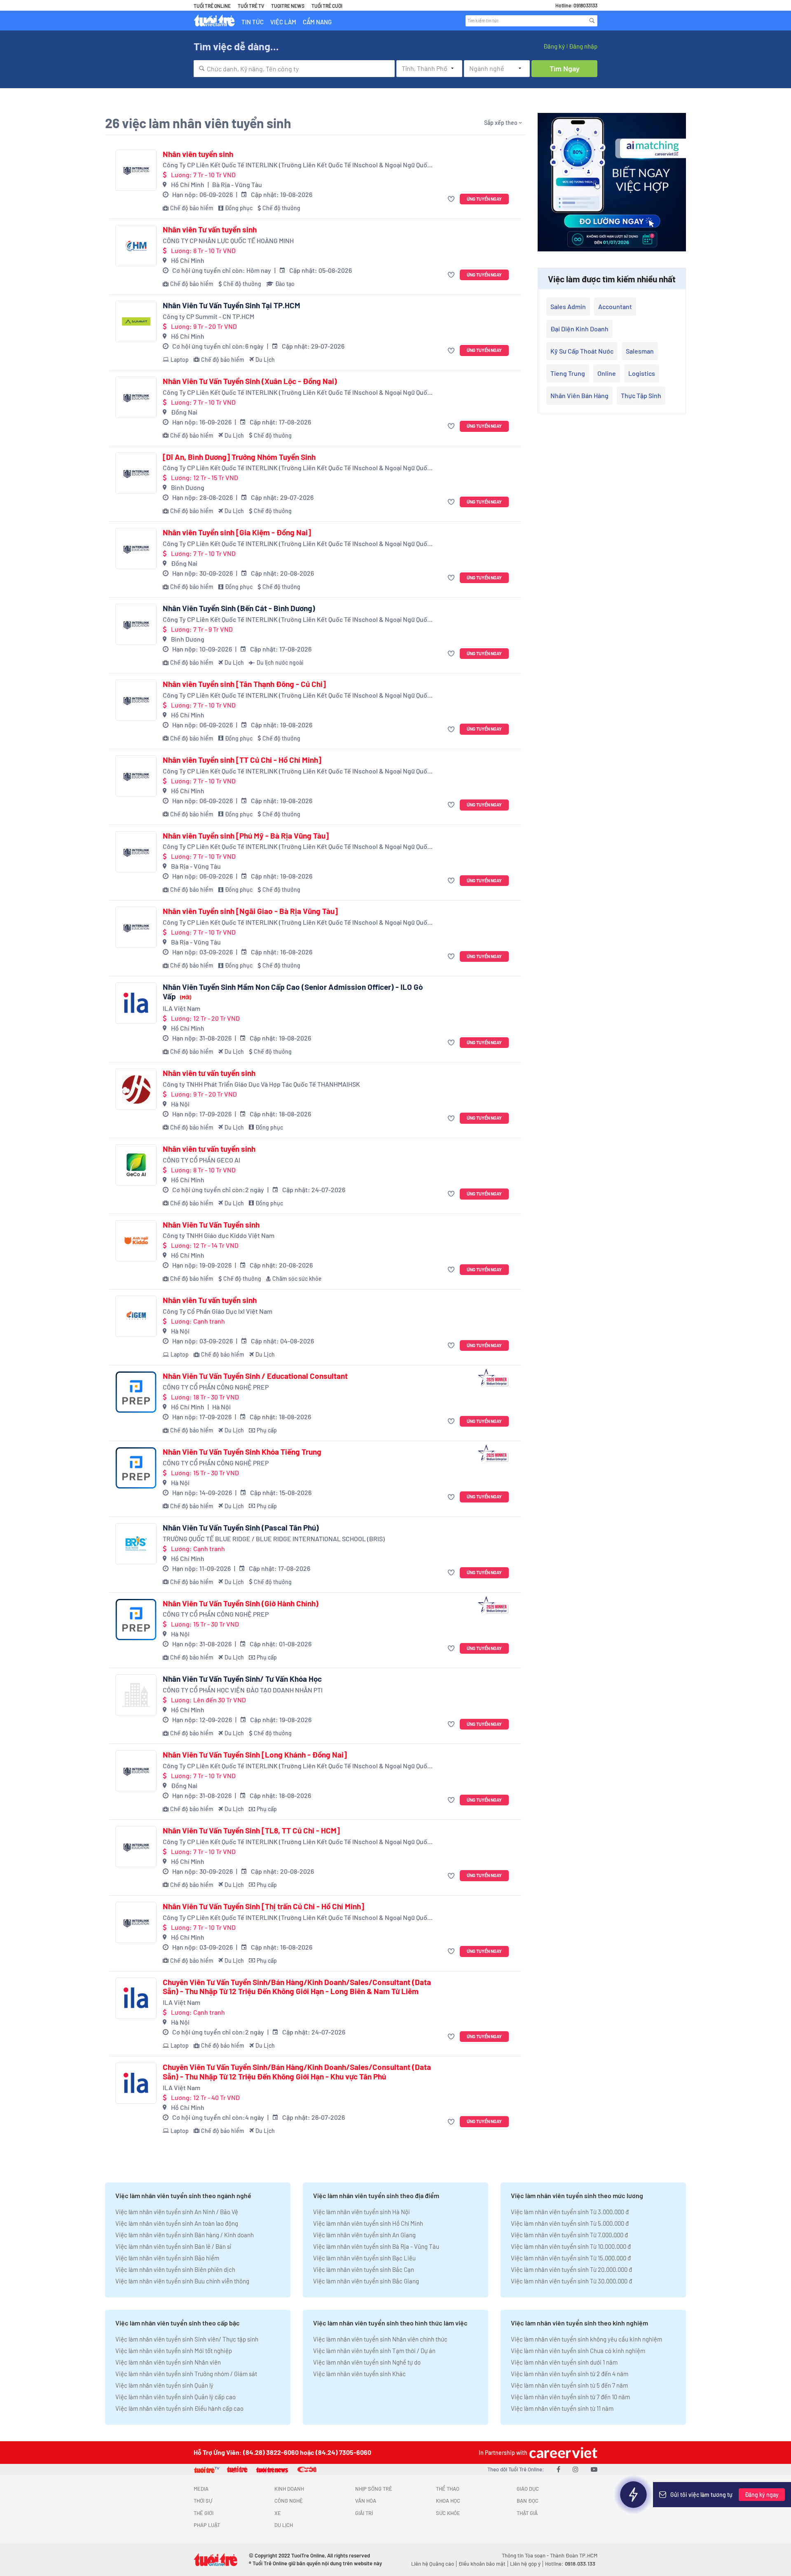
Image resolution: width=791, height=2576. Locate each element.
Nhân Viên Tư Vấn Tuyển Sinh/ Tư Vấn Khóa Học (242, 1679)
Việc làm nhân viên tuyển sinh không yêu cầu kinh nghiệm (586, 2339)
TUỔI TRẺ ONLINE (212, 6)
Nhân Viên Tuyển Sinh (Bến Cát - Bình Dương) (239, 608)
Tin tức (253, 22)
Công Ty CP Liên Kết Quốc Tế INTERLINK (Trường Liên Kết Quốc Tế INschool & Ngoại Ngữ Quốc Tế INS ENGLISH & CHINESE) (297, 165)
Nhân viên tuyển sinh (198, 154)
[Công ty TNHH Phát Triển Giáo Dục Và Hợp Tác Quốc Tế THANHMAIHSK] (136, 1089)
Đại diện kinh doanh (579, 329)
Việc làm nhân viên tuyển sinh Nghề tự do (367, 2362)
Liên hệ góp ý (525, 2564)
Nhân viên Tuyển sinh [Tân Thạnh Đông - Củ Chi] (244, 684)
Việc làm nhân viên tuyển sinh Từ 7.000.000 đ (569, 2235)
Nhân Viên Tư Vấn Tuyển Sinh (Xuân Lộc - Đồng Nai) (250, 381)
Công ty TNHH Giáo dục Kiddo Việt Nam (219, 1235)
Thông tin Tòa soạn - (526, 2555)
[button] (452, 199)
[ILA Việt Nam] (136, 1003)
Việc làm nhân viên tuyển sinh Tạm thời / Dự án (374, 2351)
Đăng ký (554, 46)
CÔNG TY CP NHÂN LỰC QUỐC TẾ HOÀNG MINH (228, 240)
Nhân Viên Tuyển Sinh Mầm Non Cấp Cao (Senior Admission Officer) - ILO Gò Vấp (293, 992)
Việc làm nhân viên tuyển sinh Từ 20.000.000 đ (571, 2269)
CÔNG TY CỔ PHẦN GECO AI (201, 1160)
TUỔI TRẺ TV (251, 6)
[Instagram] (576, 2469)
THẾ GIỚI (204, 2513)
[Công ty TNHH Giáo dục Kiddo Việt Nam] (136, 1241)
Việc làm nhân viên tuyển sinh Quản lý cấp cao (176, 2397)
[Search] (592, 21)
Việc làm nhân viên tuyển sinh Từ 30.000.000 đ (571, 2281)
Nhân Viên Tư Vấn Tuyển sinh (211, 1225)
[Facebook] (558, 2469)
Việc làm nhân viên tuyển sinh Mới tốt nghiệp (174, 2351)
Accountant (615, 306)
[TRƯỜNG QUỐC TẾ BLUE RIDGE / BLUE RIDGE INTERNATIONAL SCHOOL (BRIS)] (136, 1544)
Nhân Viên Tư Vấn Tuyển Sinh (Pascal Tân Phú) (241, 1528)
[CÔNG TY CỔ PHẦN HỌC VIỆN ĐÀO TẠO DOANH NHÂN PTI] (136, 1695)
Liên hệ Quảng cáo (433, 2564)
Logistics (642, 373)
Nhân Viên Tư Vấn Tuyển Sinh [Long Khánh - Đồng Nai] (255, 1755)
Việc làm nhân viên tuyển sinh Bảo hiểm (167, 2258)
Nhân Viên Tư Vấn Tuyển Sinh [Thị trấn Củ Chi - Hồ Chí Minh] (263, 1906)
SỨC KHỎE (448, 2513)
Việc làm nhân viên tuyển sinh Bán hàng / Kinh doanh (185, 2235)
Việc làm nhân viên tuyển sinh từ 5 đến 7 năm (569, 2385)
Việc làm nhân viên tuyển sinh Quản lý (164, 2385)
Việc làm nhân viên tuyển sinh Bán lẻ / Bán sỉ (173, 2246)
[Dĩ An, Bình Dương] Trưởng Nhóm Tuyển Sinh (239, 457)
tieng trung (568, 373)
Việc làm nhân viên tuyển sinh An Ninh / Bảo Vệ (177, 2212)
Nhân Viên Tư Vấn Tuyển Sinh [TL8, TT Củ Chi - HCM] (251, 1831)
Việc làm (283, 22)
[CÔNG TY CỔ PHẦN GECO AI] (136, 1165)
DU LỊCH (284, 2525)
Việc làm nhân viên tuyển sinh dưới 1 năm (564, 2362)
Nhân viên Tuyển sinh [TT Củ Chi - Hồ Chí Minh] (242, 760)
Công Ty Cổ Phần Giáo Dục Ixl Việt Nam (218, 1311)
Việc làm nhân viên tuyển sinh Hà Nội (362, 2212)
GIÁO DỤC (528, 2489)
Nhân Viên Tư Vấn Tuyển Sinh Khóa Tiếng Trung (242, 1452)
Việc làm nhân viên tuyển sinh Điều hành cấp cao (179, 2408)
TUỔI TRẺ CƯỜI (327, 6)
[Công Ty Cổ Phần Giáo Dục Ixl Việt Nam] (136, 1316)
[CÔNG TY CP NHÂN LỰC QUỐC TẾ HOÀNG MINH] (136, 246)
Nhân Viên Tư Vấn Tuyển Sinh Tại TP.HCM (232, 305)
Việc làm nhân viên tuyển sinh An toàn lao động (177, 2223)
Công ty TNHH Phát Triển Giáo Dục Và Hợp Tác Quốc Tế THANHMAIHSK (261, 1084)
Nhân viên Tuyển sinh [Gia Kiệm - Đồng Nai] (237, 532)
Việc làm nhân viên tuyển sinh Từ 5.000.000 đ (570, 2223)
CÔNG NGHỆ (289, 2501)
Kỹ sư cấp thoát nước (582, 351)
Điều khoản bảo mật (482, 2564)
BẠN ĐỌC (528, 2501)
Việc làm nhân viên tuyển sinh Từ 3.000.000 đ (570, 2212)
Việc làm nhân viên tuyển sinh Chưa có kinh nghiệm (578, 2351)
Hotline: (570, 2564)
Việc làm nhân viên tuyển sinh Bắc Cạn (364, 2269)
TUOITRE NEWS (288, 6)
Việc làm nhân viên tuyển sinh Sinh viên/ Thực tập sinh (187, 2339)
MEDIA (201, 2489)
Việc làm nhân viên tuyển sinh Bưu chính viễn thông (182, 2281)
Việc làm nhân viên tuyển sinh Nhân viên (168, 2362)
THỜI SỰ (203, 2501)
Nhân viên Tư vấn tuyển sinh (210, 230)
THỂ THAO (448, 2489)
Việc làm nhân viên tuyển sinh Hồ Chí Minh (368, 2223)
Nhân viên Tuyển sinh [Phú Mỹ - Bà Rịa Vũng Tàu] (246, 836)
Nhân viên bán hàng (579, 395)
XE (278, 2513)
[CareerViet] (562, 2453)
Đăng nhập (583, 46)
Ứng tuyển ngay (484, 199)
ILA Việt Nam (181, 1008)
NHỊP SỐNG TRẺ (374, 2489)
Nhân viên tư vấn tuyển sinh (209, 1073)
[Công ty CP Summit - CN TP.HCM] (136, 321)
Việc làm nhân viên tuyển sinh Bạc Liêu (364, 2258)
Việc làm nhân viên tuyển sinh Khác (359, 2374)
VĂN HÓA (366, 2501)
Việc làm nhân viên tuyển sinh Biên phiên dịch (175, 2269)
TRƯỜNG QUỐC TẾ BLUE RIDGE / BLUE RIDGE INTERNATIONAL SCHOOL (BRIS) (274, 1539)
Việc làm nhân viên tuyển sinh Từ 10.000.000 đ (571, 2246)
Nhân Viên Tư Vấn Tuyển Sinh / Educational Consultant (255, 1376)
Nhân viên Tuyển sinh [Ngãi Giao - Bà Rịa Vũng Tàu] (250, 911)
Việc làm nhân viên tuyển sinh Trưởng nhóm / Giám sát (186, 2374)
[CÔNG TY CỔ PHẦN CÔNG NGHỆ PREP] (136, 1392)
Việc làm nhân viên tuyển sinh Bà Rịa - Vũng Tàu (376, 2246)
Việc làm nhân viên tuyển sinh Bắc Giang (366, 2281)
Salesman (640, 351)
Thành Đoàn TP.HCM (574, 2555)
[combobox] (294, 69)
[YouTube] (594, 2469)
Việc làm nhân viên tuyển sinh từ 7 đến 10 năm (570, 2397)
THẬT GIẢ (527, 2513)
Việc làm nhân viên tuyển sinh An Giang (364, 2235)
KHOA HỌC (448, 2501)
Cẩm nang (317, 22)
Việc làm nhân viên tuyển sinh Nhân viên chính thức (380, 2339)
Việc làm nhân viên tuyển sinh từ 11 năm (562, 2408)
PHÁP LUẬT (207, 2525)
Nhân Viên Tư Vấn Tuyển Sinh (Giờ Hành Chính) (241, 1603)
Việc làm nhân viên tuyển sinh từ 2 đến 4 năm (570, 2374)
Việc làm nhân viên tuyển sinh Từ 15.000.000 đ (571, 2258)
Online (607, 373)
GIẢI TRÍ (364, 2513)
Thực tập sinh (641, 395)
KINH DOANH (289, 2489)
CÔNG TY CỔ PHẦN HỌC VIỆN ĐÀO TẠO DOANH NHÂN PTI (243, 1690)
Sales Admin (568, 306)
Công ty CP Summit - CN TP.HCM (208, 316)
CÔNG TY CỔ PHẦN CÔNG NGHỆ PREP (216, 1387)
